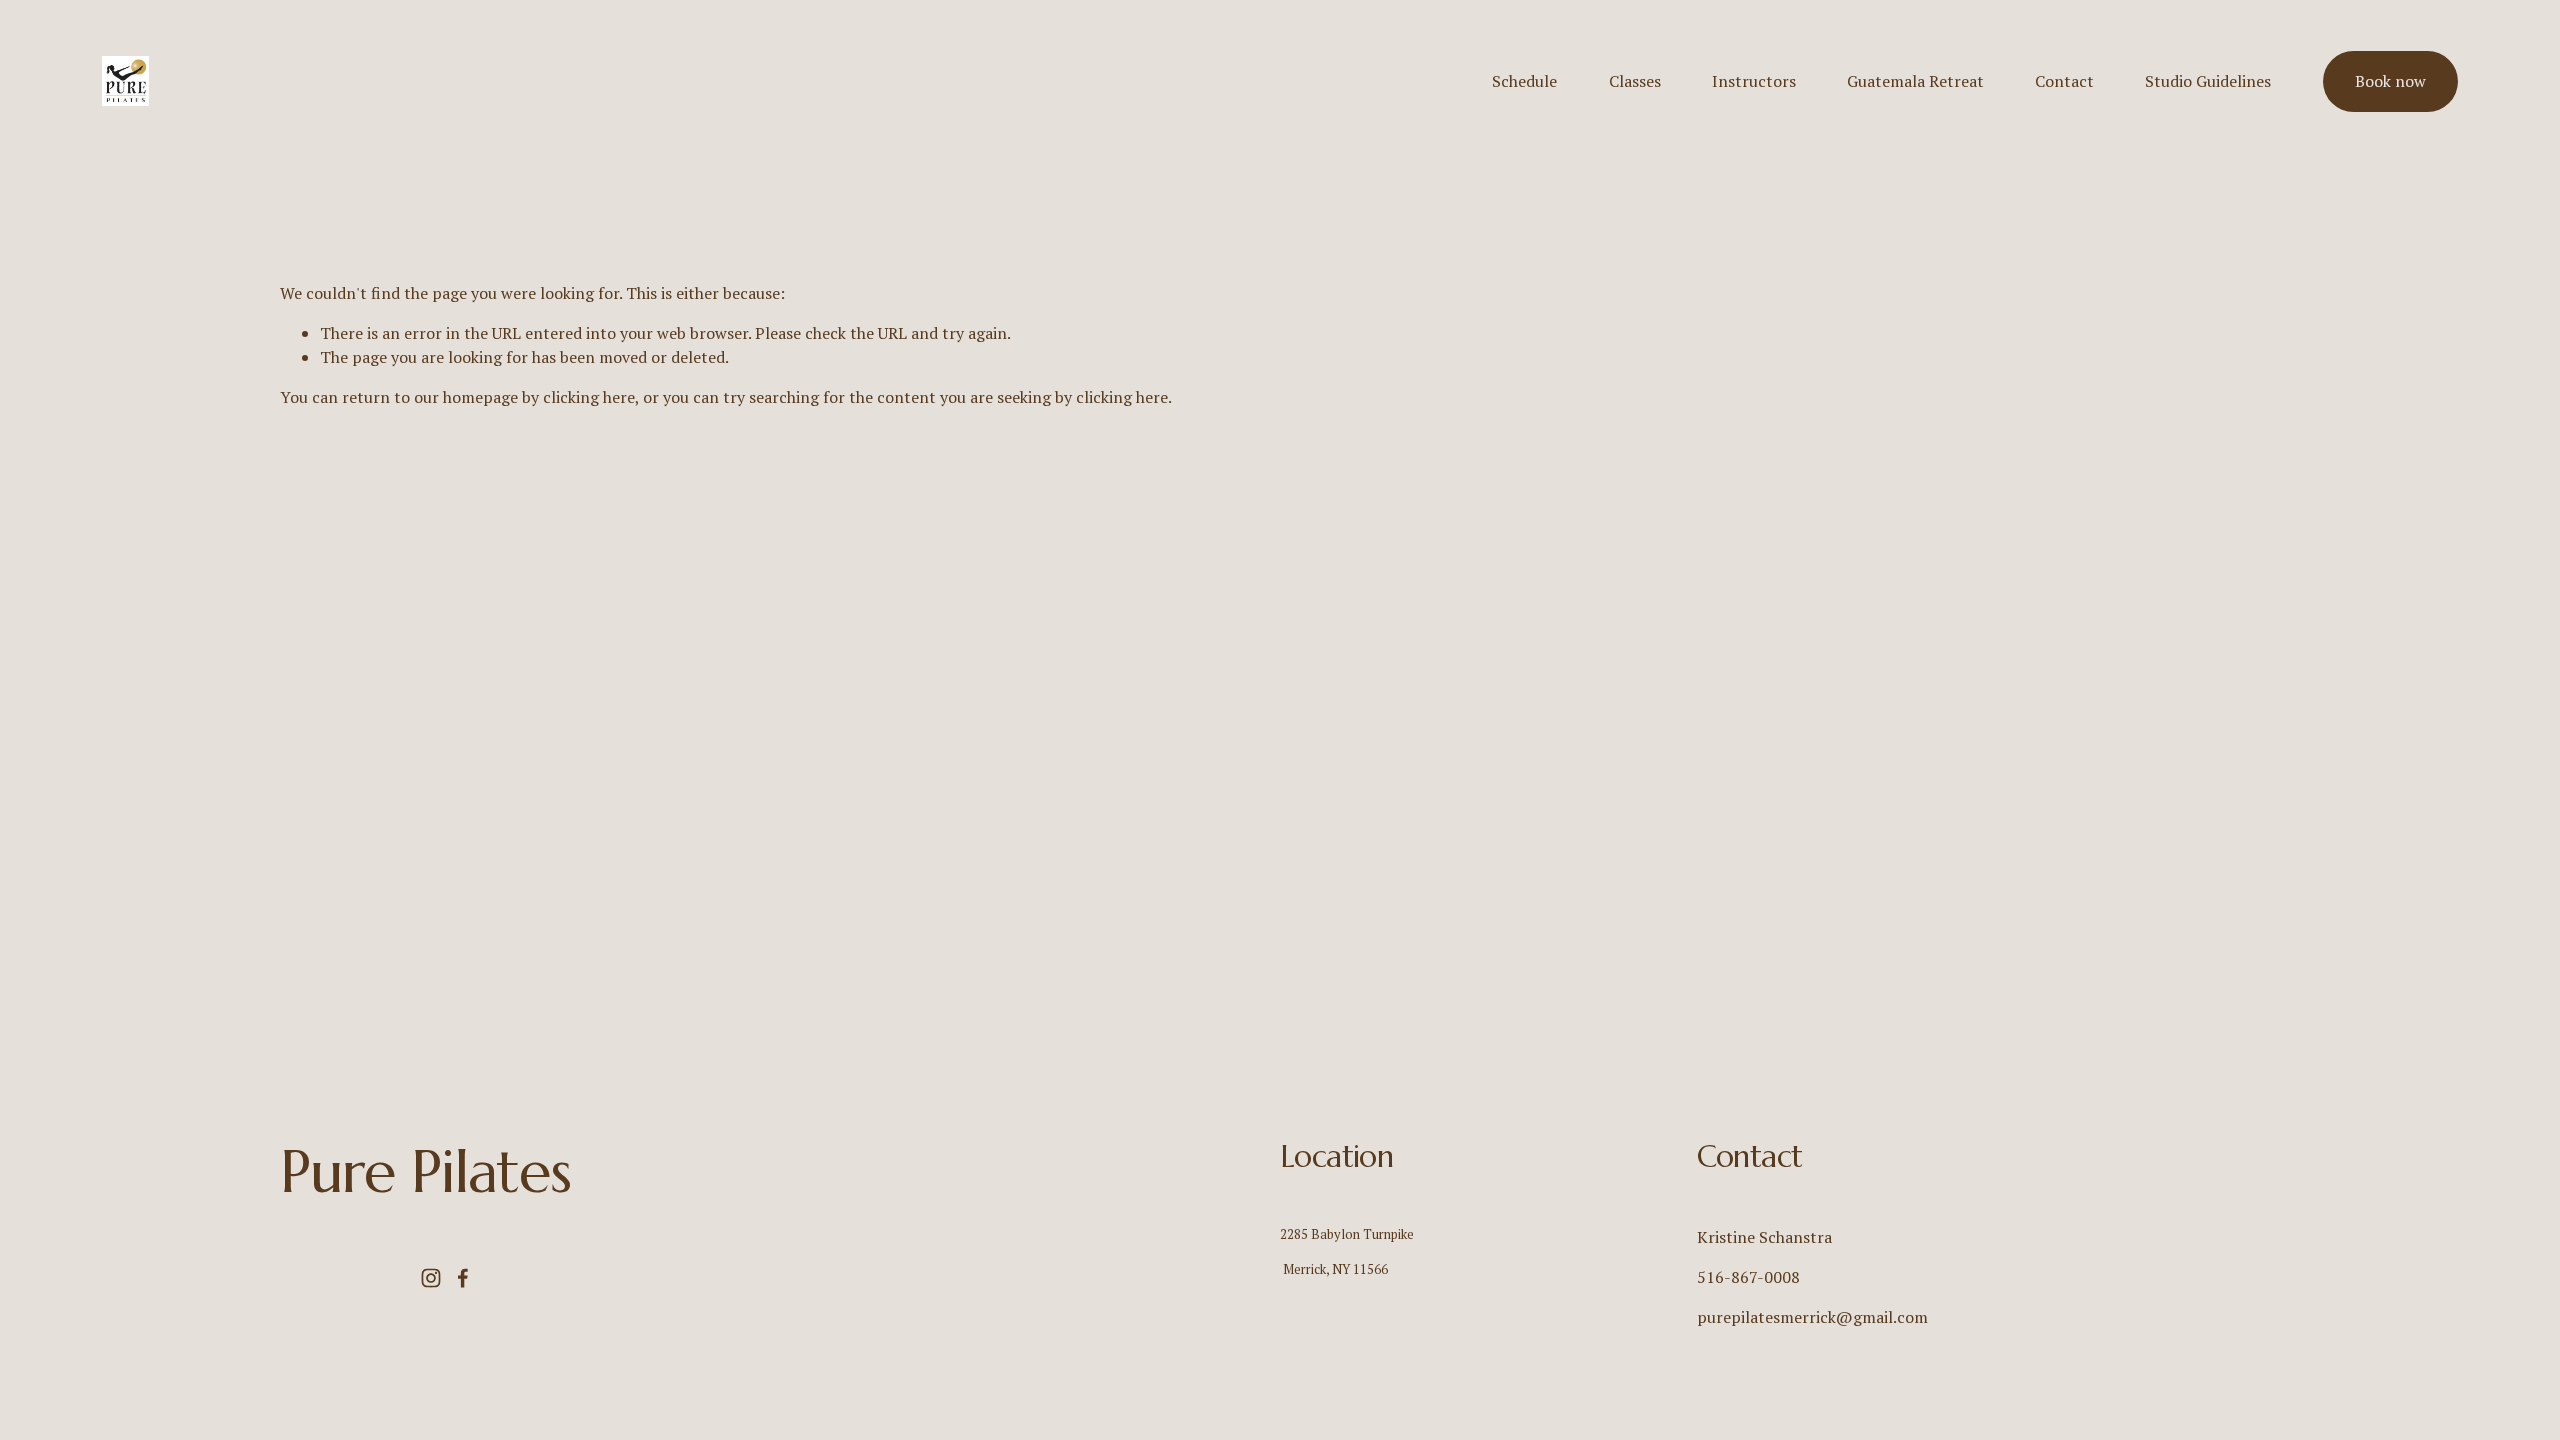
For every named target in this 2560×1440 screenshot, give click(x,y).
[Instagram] (431, 1278)
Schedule (1524, 81)
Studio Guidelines (2208, 81)
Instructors (1754, 81)
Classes (1635, 81)
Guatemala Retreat (1915, 81)
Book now (2390, 81)
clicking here (589, 397)
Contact (2064, 81)
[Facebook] (463, 1278)
